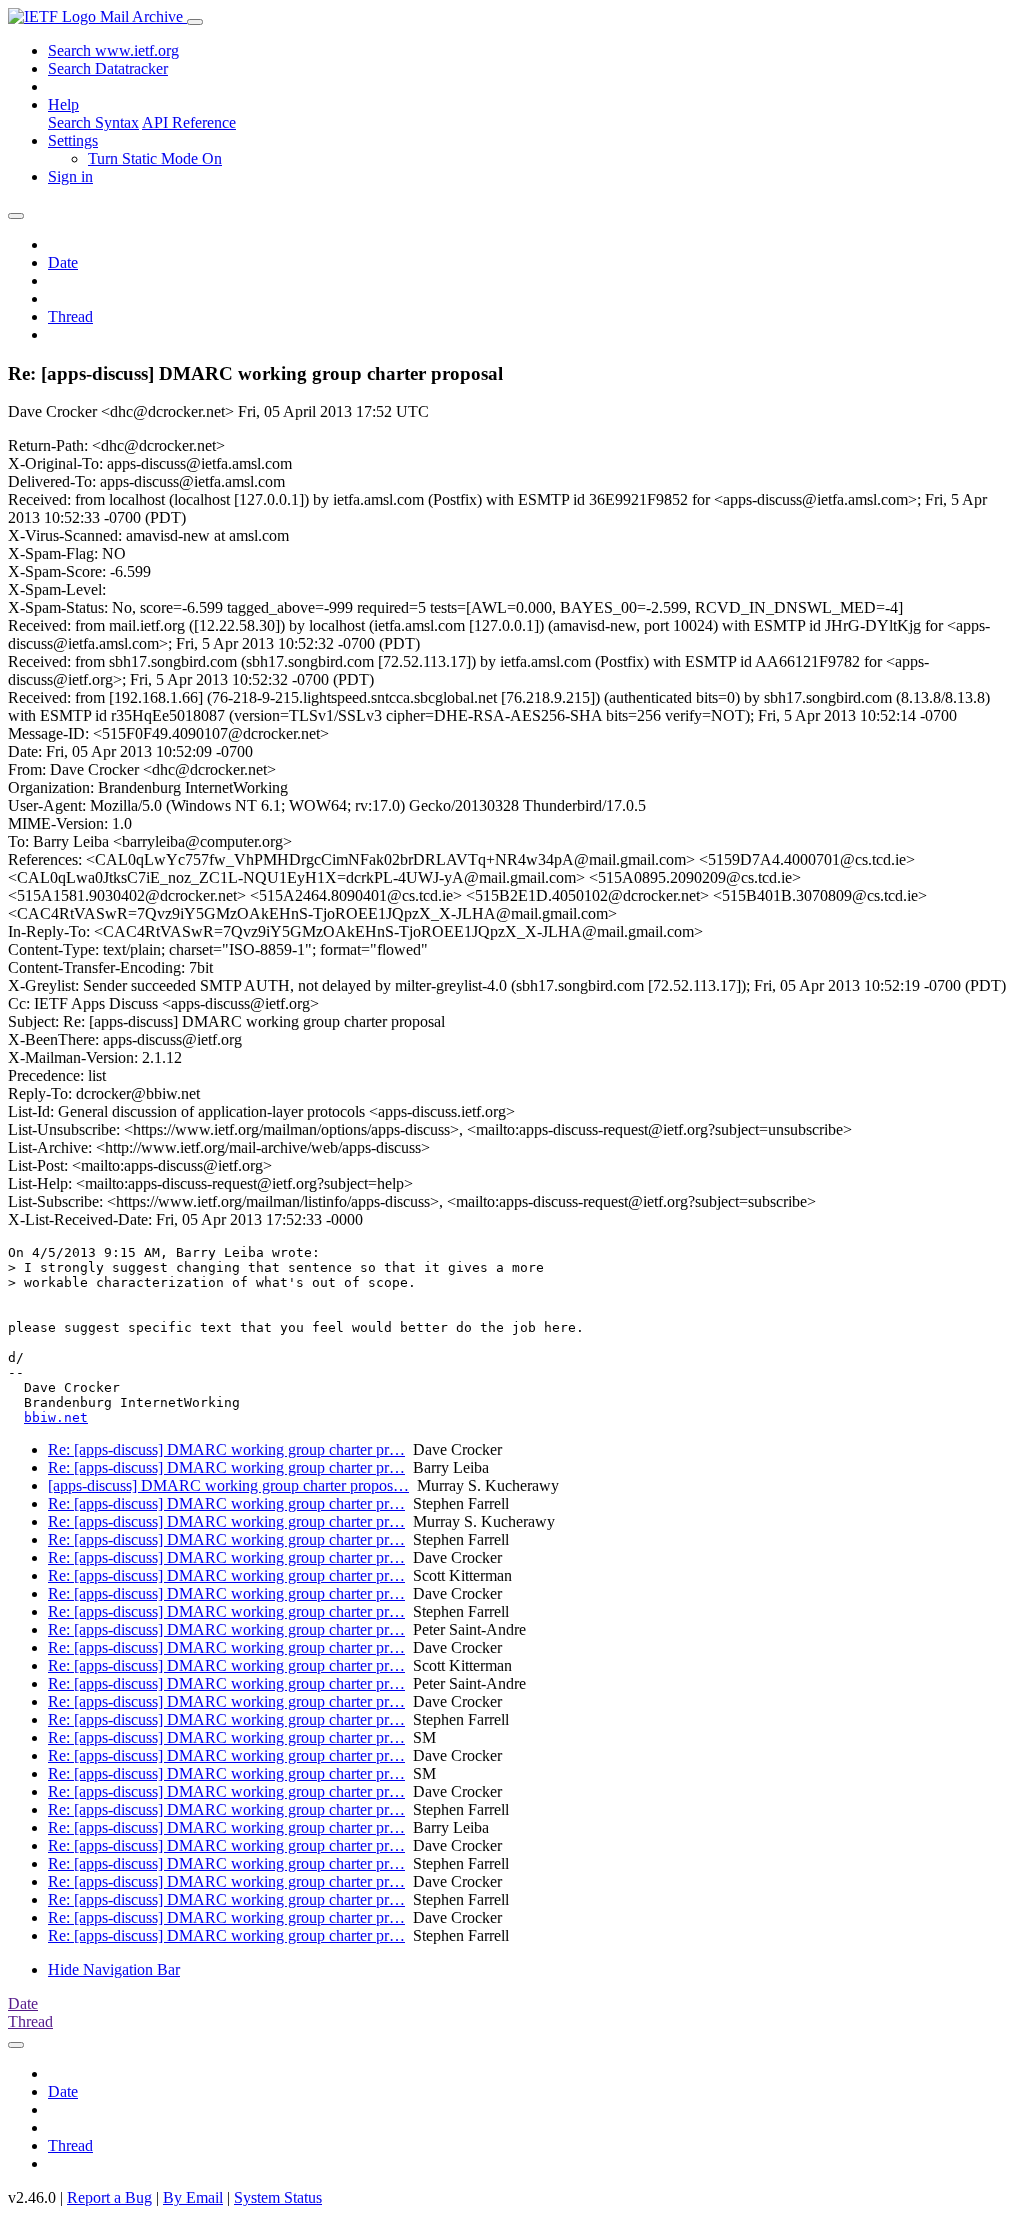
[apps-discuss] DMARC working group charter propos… (228, 1485)
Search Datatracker (108, 68)
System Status (278, 2197)
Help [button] (63, 104)
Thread (70, 316)
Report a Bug (109, 2197)
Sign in (70, 176)
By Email (193, 2197)
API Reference (189, 122)
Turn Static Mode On (155, 158)
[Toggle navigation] (195, 22)
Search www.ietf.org (113, 50)
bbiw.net (56, 1417)
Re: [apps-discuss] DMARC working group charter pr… (226, 1449)
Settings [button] (73, 140)
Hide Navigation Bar (114, 1969)
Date (63, 262)
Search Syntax (93, 122)
